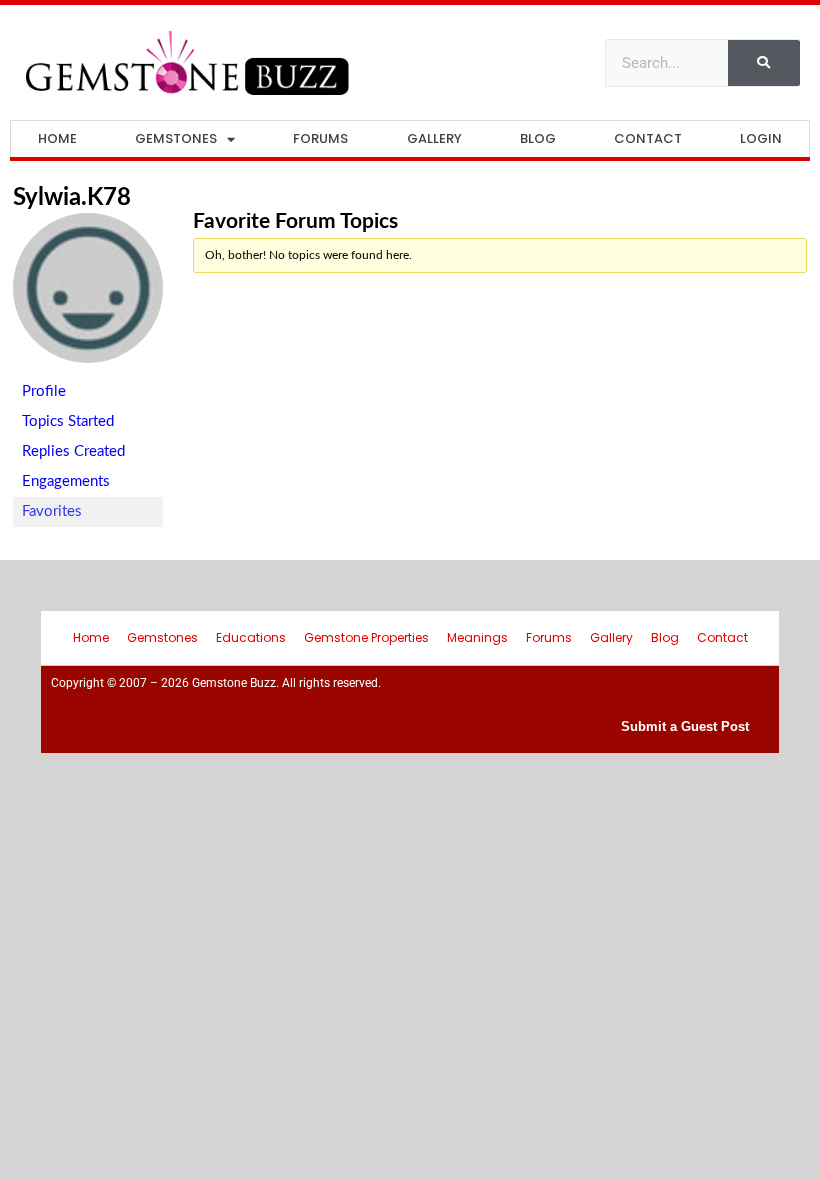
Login (761, 138)
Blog (538, 138)
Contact (648, 138)
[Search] (764, 63)
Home (57, 138)
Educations (251, 637)
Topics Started (68, 421)
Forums (320, 138)
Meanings (477, 637)
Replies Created (73, 451)
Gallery (434, 138)
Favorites (52, 511)
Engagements (66, 481)
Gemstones (176, 138)
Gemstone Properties (366, 637)
